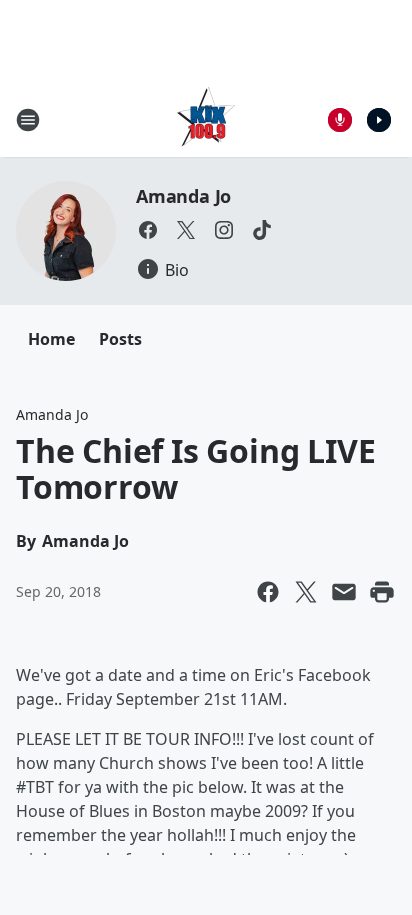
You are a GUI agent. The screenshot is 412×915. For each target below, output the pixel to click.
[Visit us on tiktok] (262, 230)
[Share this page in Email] (344, 592)
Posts (120, 339)
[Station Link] (206, 119)
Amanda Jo (183, 196)
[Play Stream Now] (379, 120)
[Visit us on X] (186, 230)
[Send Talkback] (340, 120)
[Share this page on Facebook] (268, 592)
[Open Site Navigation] (28, 120)
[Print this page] (382, 592)
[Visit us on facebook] (148, 230)
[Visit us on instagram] (224, 230)
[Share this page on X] (306, 592)
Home (51, 339)
